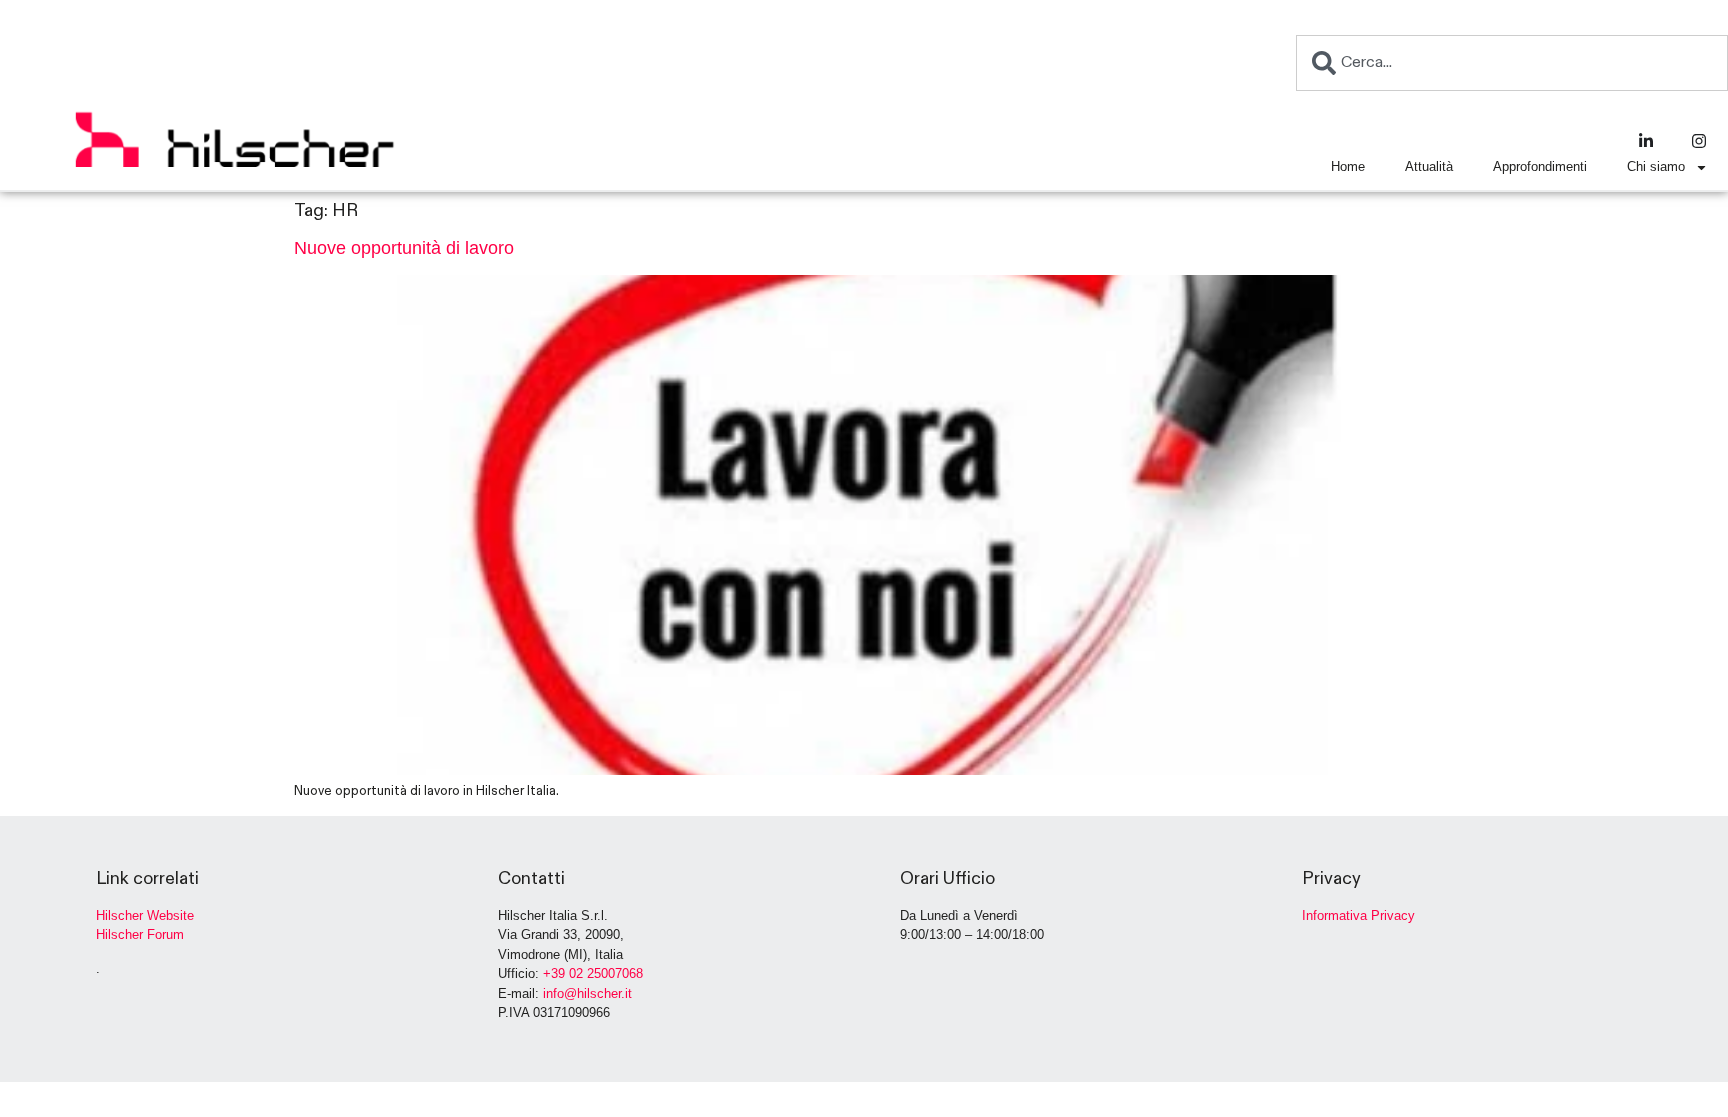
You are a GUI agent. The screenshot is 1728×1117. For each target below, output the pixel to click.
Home (1348, 166)
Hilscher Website (145, 915)
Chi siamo (1656, 166)
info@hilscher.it (587, 993)
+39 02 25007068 (593, 973)
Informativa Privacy (1358, 915)
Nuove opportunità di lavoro (404, 248)
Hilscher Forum (140, 934)
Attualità (1429, 166)
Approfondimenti (1540, 166)
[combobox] (1512, 63)
